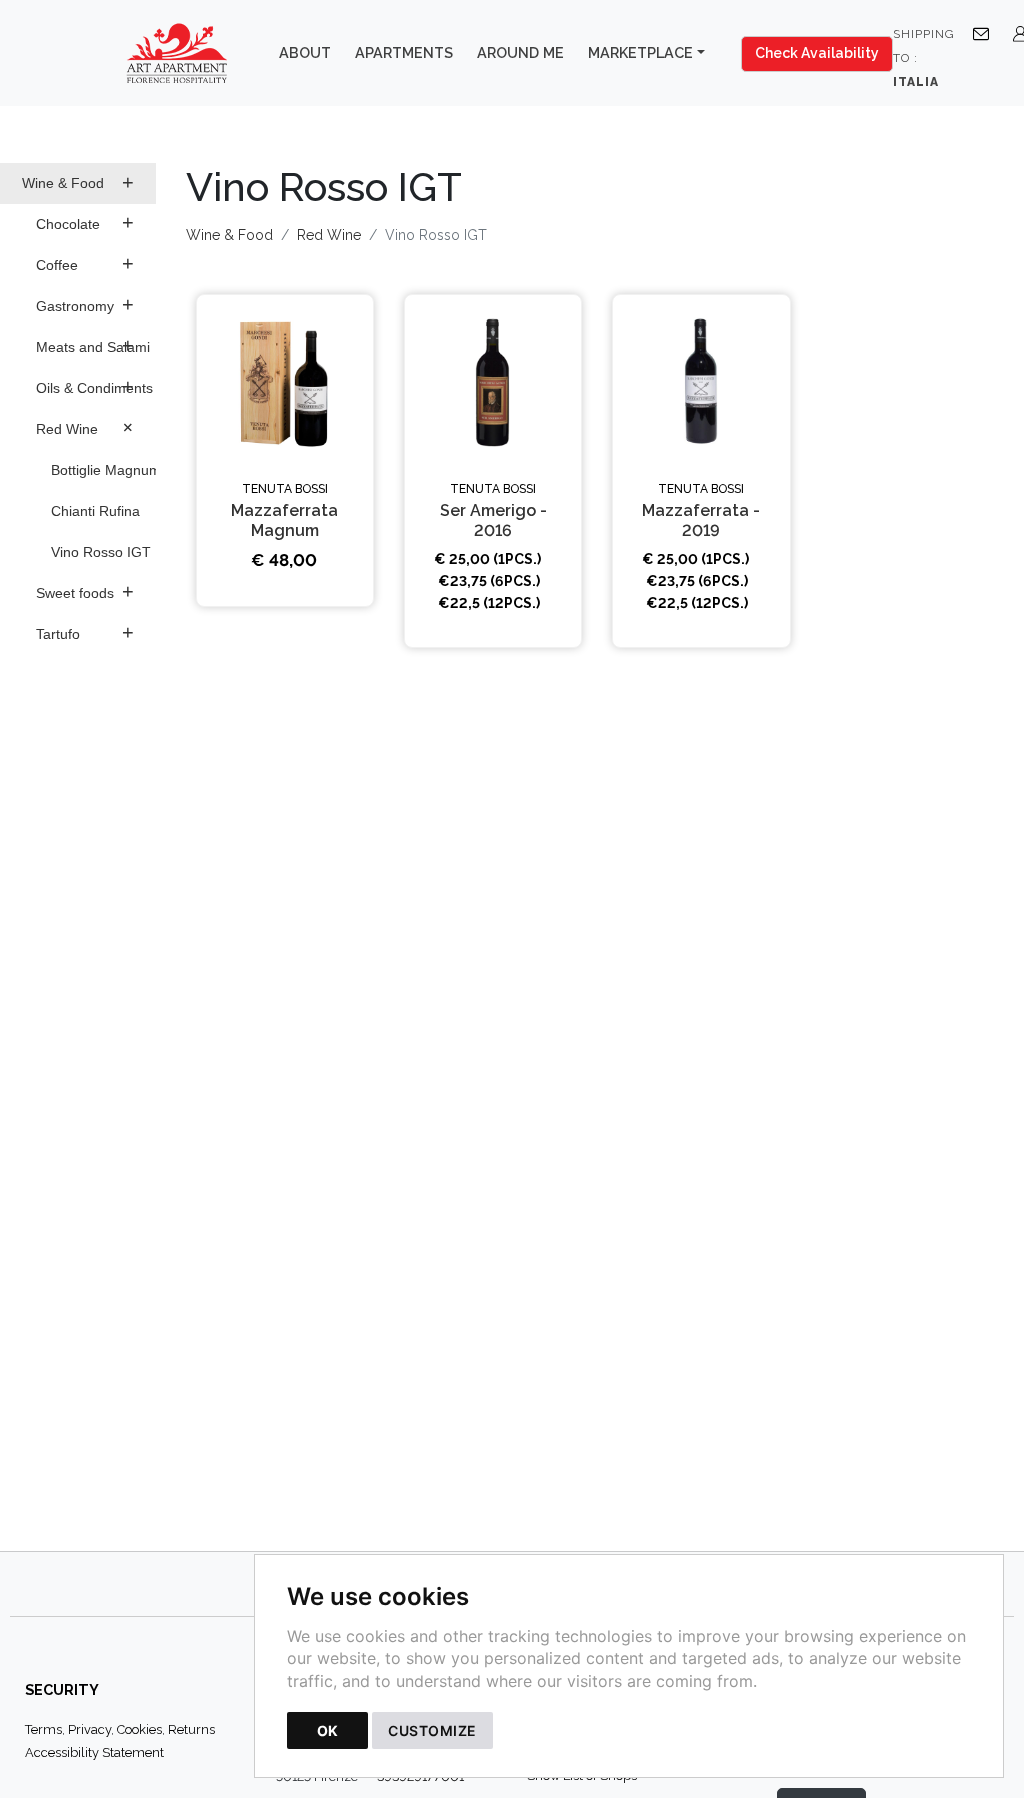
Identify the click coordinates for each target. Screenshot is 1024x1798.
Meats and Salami (93, 345)
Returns (191, 1729)
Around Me (520, 52)
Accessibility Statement (94, 1752)
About (305, 52)
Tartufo (85, 632)
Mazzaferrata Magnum (284, 520)
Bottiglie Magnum (103, 470)
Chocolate (85, 222)
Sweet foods (85, 591)
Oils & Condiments (94, 386)
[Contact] (985, 33)
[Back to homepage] (186, 53)
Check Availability (817, 53)
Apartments (404, 52)
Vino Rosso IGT (101, 552)
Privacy (89, 1729)
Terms (43, 1729)
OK (327, 1730)
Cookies (139, 1729)
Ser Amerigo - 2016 (493, 520)
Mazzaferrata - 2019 (701, 520)
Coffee (85, 263)
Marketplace (640, 52)
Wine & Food (78, 182)
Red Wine (88, 427)
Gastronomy (85, 304)
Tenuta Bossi (285, 489)
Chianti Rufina (95, 511)
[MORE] (285, 383)
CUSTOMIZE (432, 1730)
